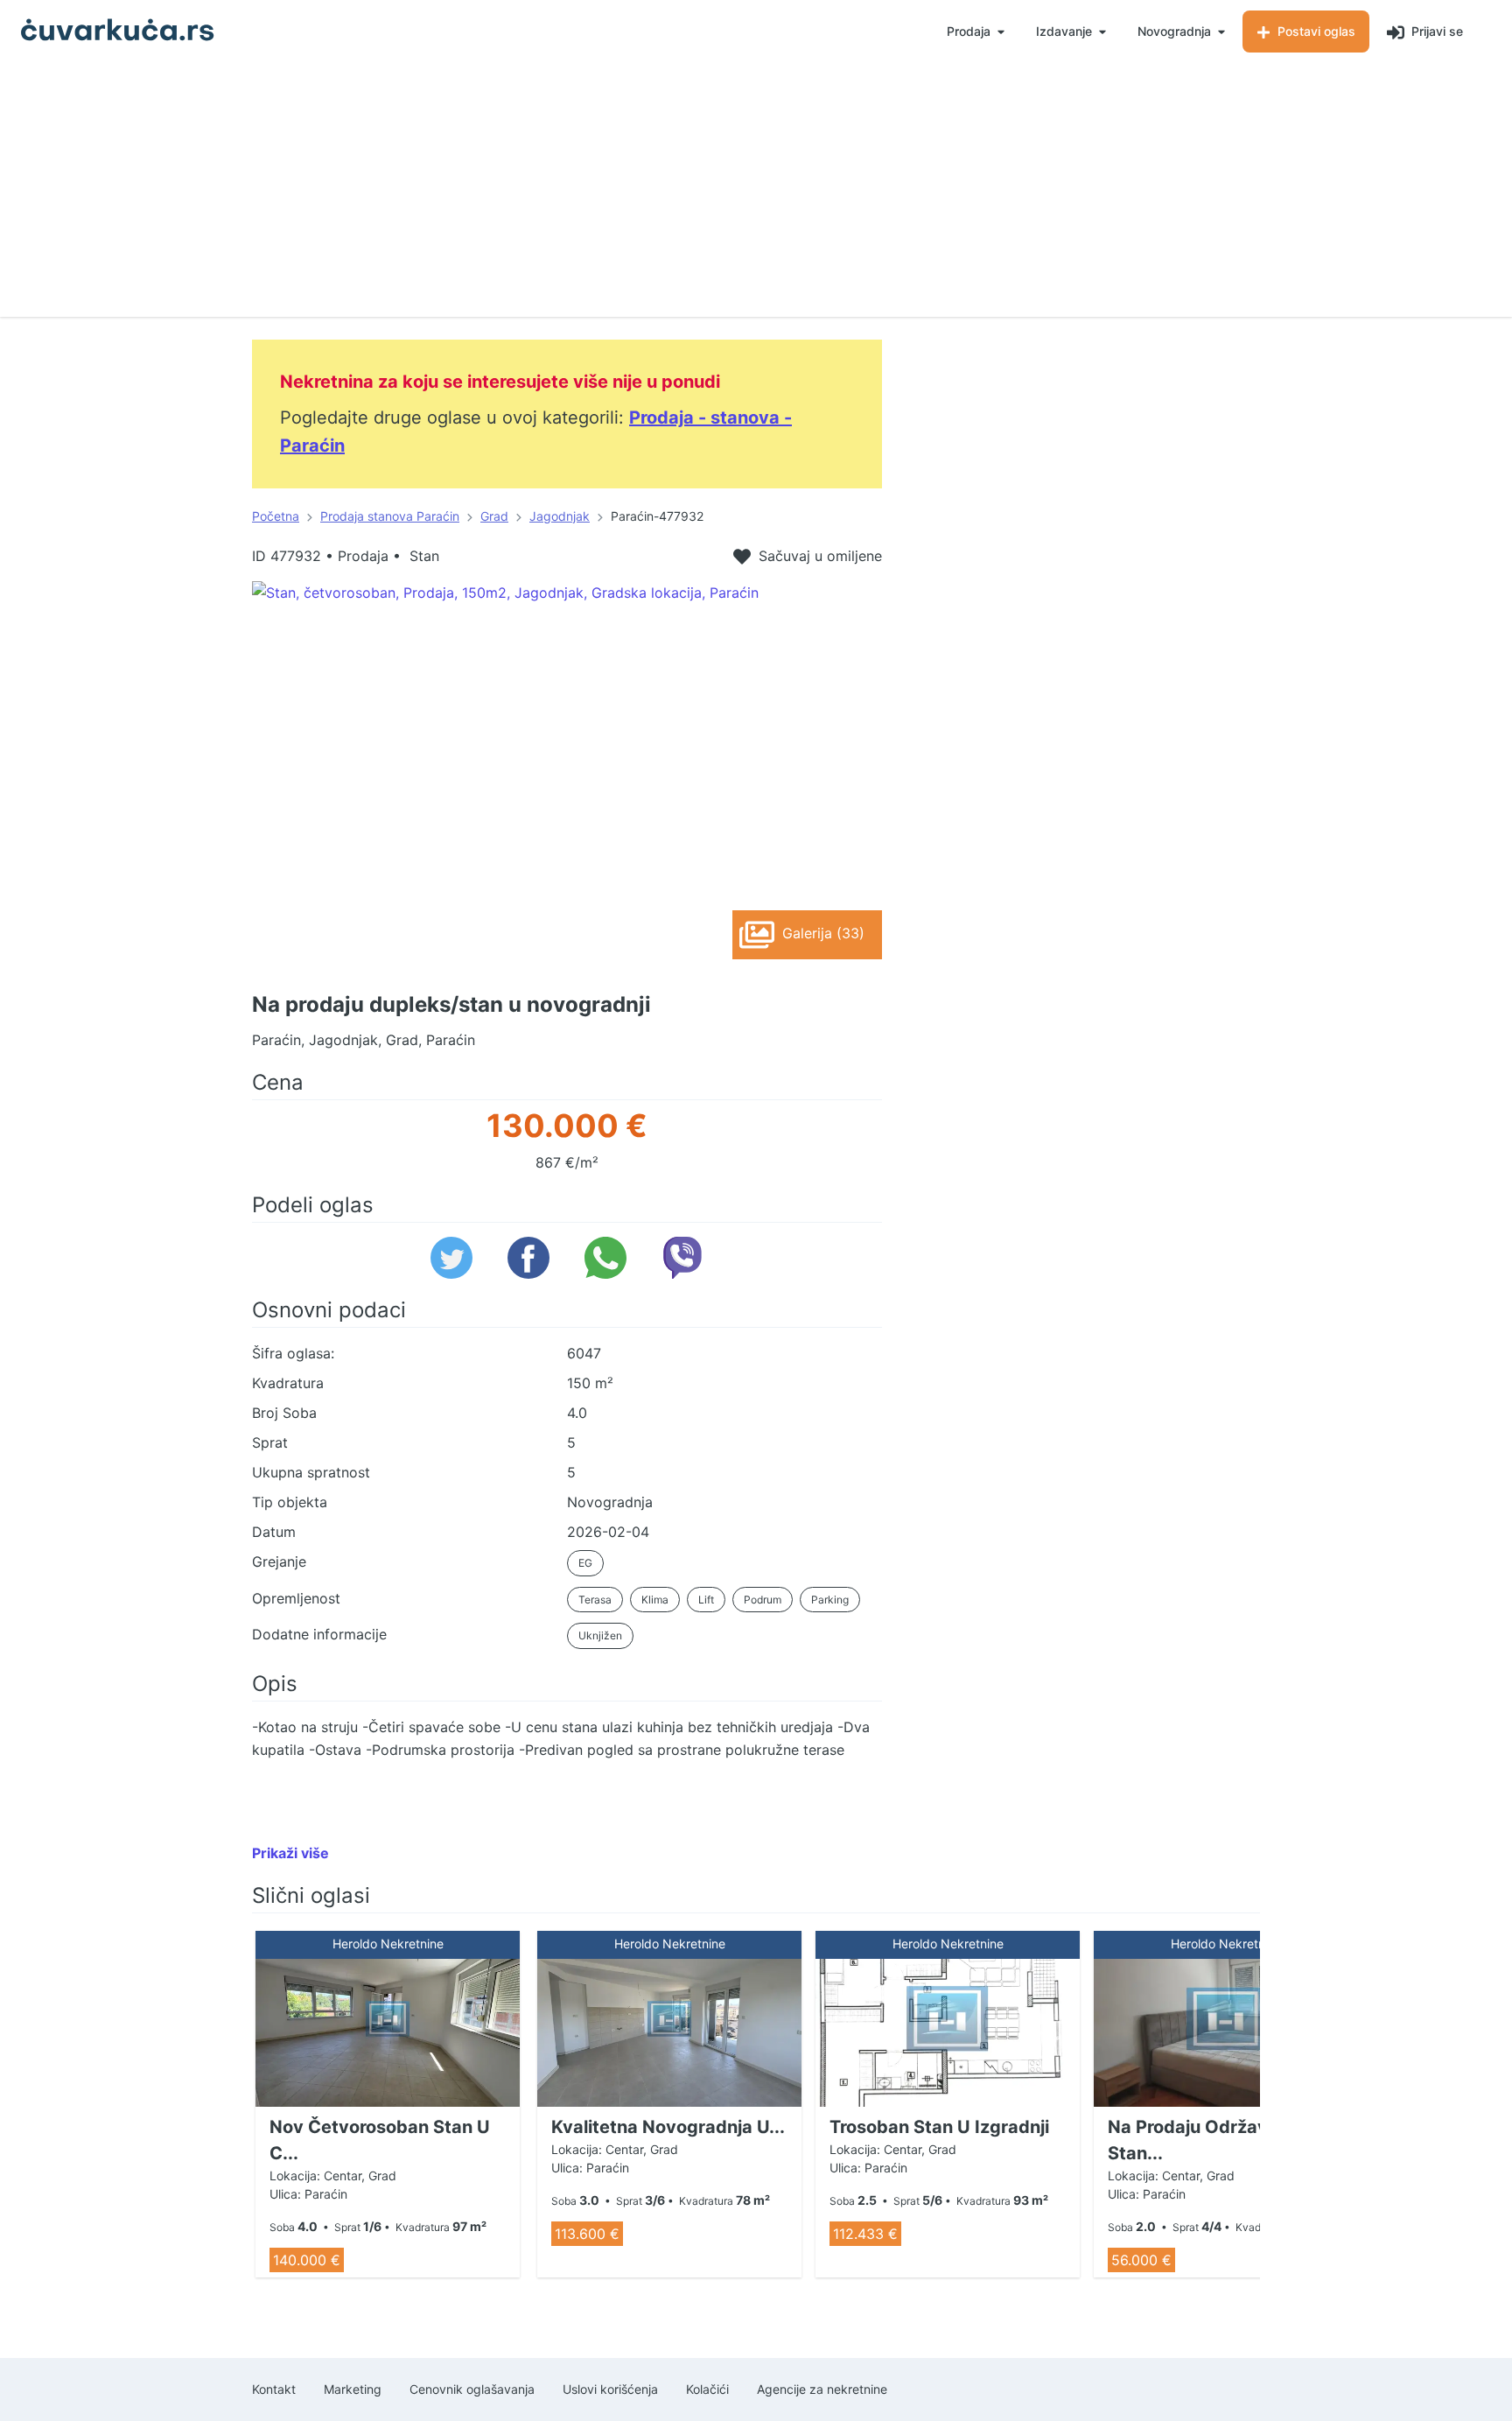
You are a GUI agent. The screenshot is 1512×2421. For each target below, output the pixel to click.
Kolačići (707, 2389)
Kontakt (274, 2389)
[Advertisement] (756, 194)
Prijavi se (1435, 31)
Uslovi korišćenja (610, 2389)
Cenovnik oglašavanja (472, 2389)
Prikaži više (290, 1853)
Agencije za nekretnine (822, 2389)
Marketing (353, 2389)
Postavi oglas (1315, 31)
